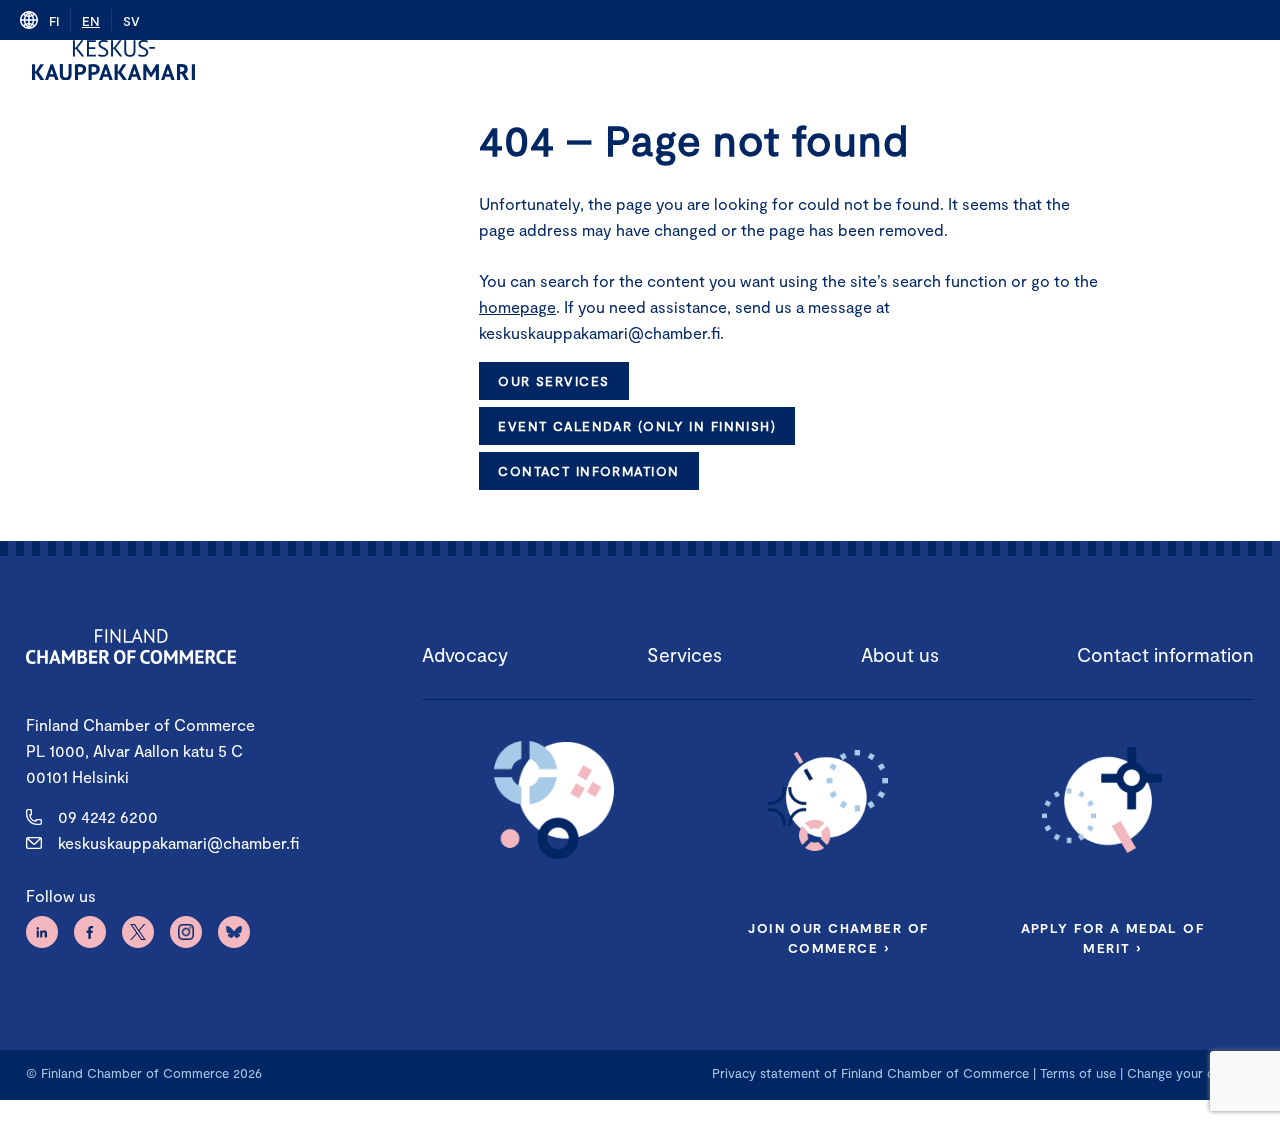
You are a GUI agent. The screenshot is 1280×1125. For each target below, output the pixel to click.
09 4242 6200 (108, 816)
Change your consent (1190, 1073)
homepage (517, 306)
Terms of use (1078, 1073)
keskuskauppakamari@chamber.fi (178, 842)
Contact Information (588, 471)
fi (54, 21)
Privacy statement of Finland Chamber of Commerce (870, 1073)
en (91, 21)
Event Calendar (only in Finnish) (637, 426)
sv (131, 21)
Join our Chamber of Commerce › (838, 938)
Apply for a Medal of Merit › (1113, 938)
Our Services (553, 381)
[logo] (113, 60)
